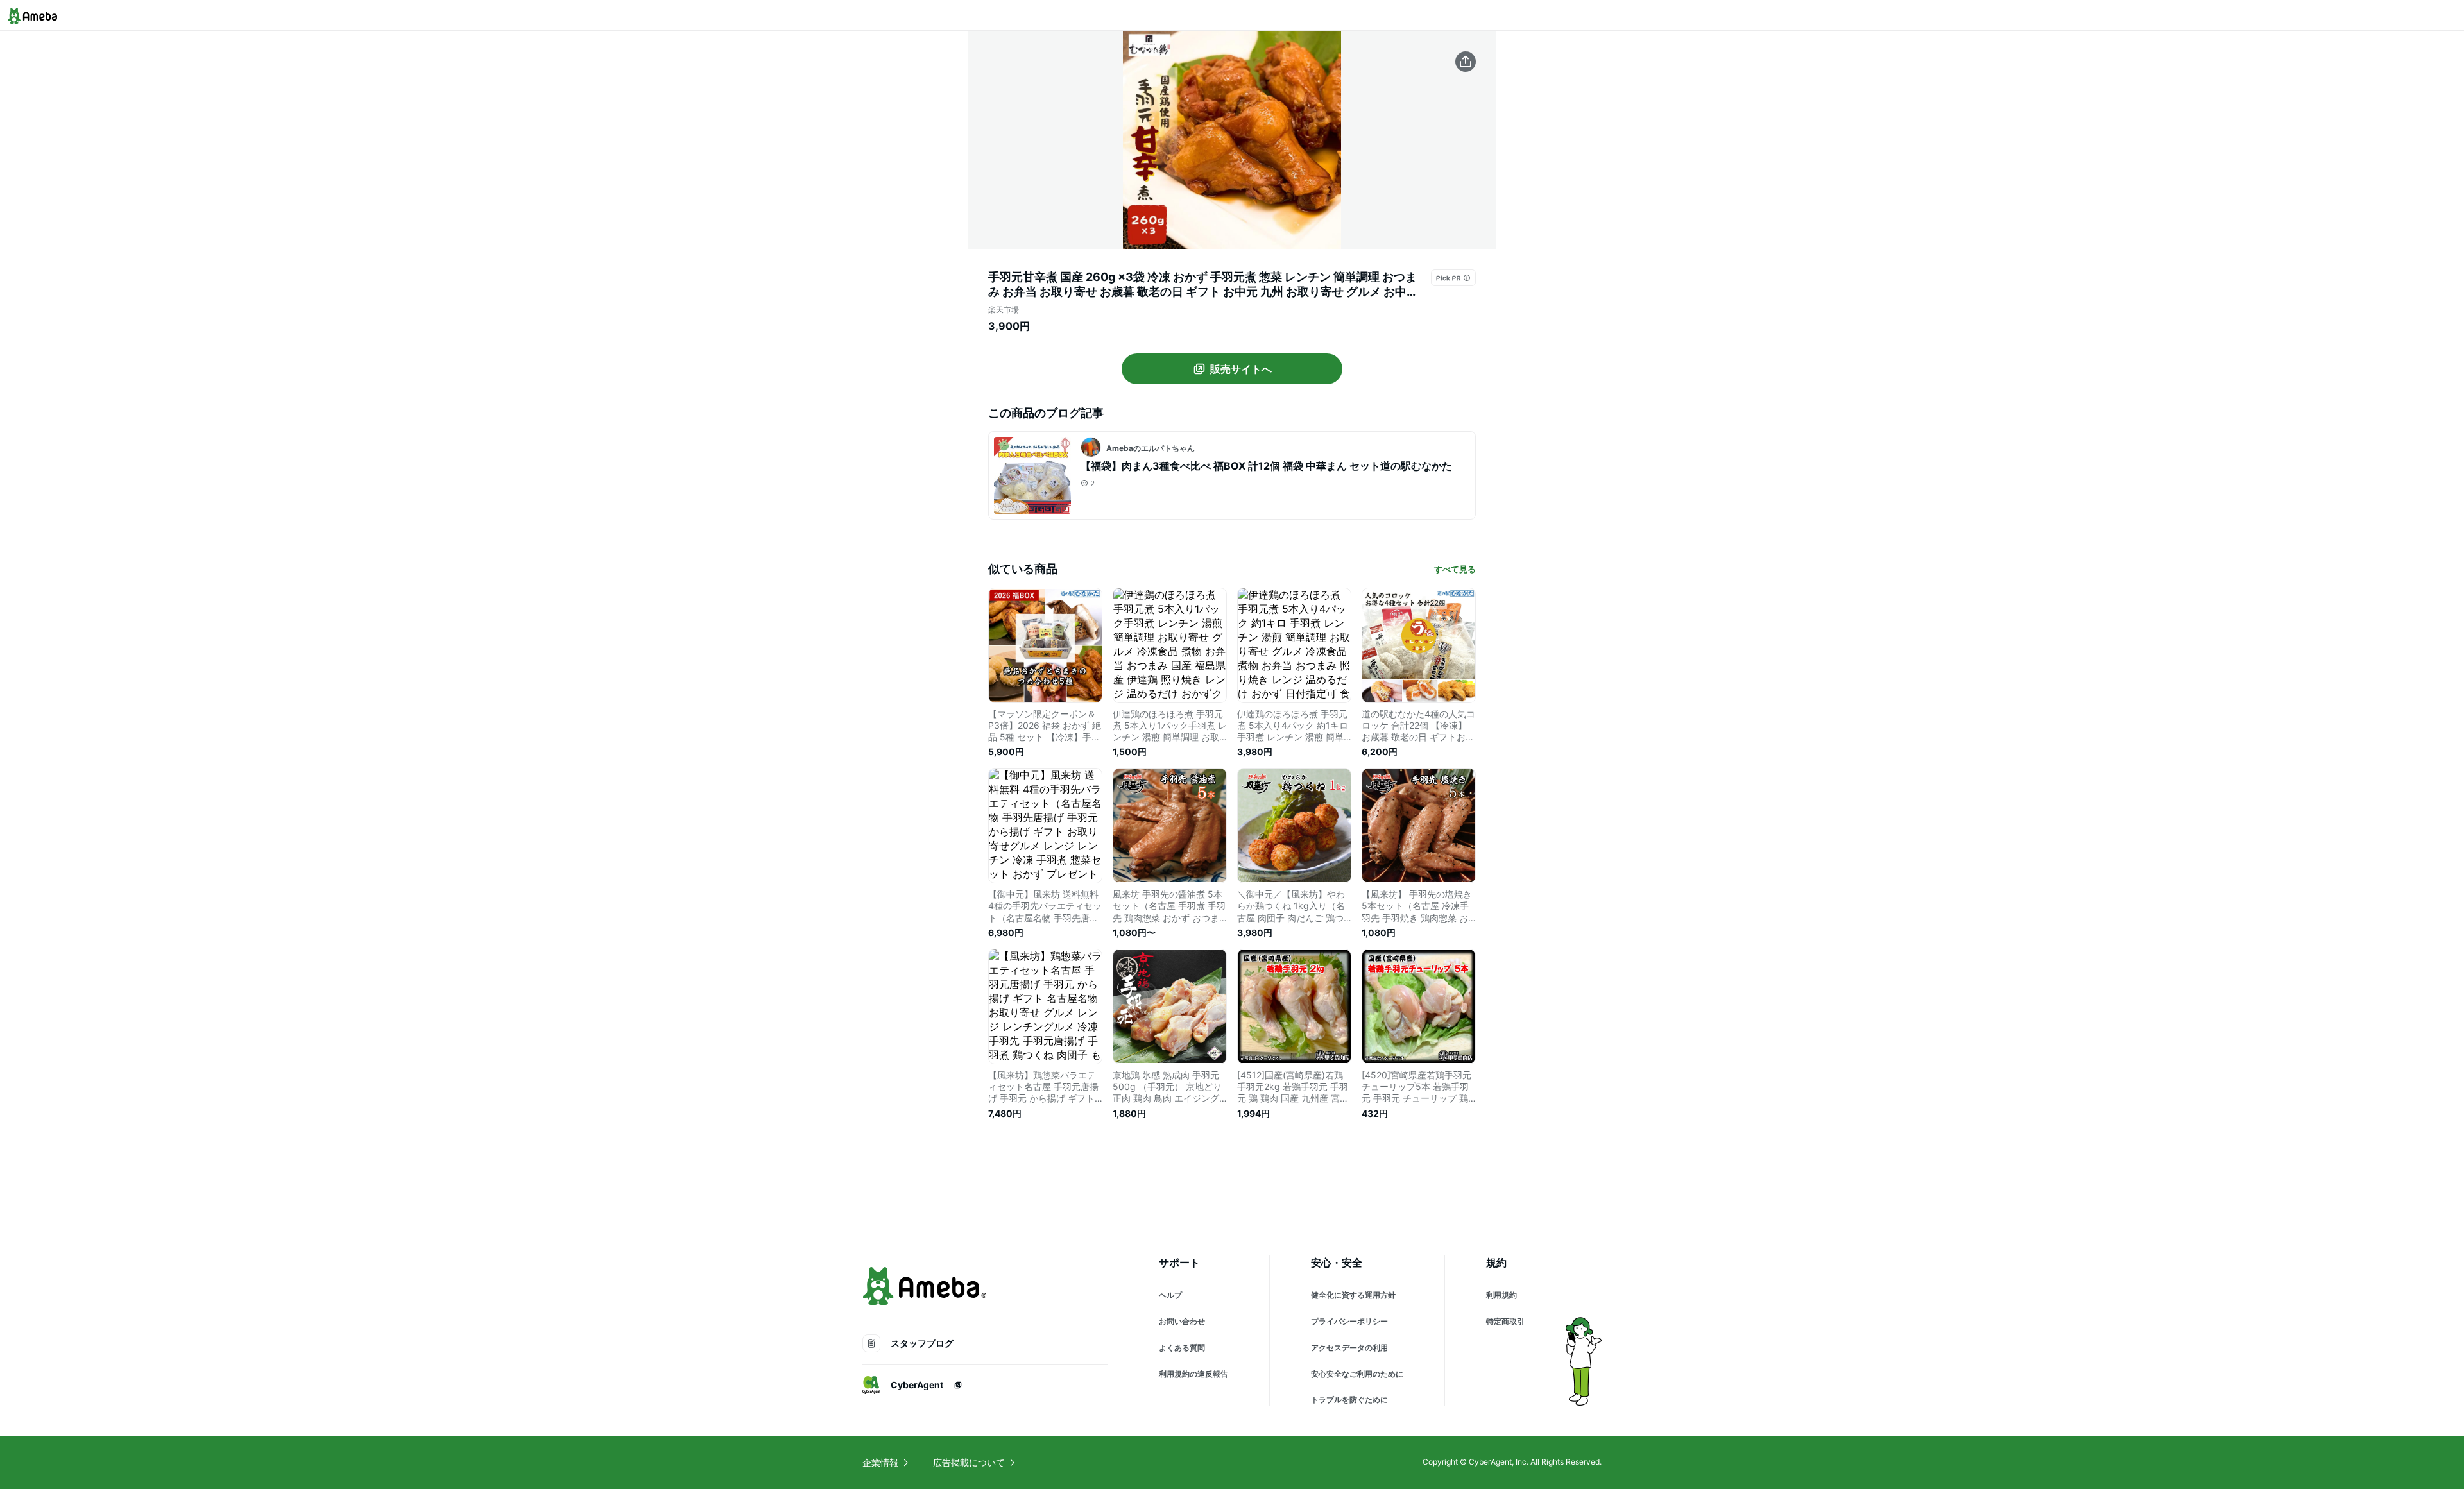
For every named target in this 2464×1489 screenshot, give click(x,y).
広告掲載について (969, 1462)
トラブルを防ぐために (1349, 1400)
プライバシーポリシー (1349, 1321)
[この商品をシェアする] (1466, 62)
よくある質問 (1182, 1348)
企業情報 (880, 1462)
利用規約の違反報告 (1193, 1374)
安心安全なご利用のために (1357, 1374)
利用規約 (1502, 1295)
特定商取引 (1505, 1321)
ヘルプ (1170, 1295)
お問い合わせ (1182, 1321)
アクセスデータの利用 (1349, 1348)
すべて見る (1455, 569)
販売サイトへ (1241, 369)
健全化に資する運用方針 (1353, 1295)
